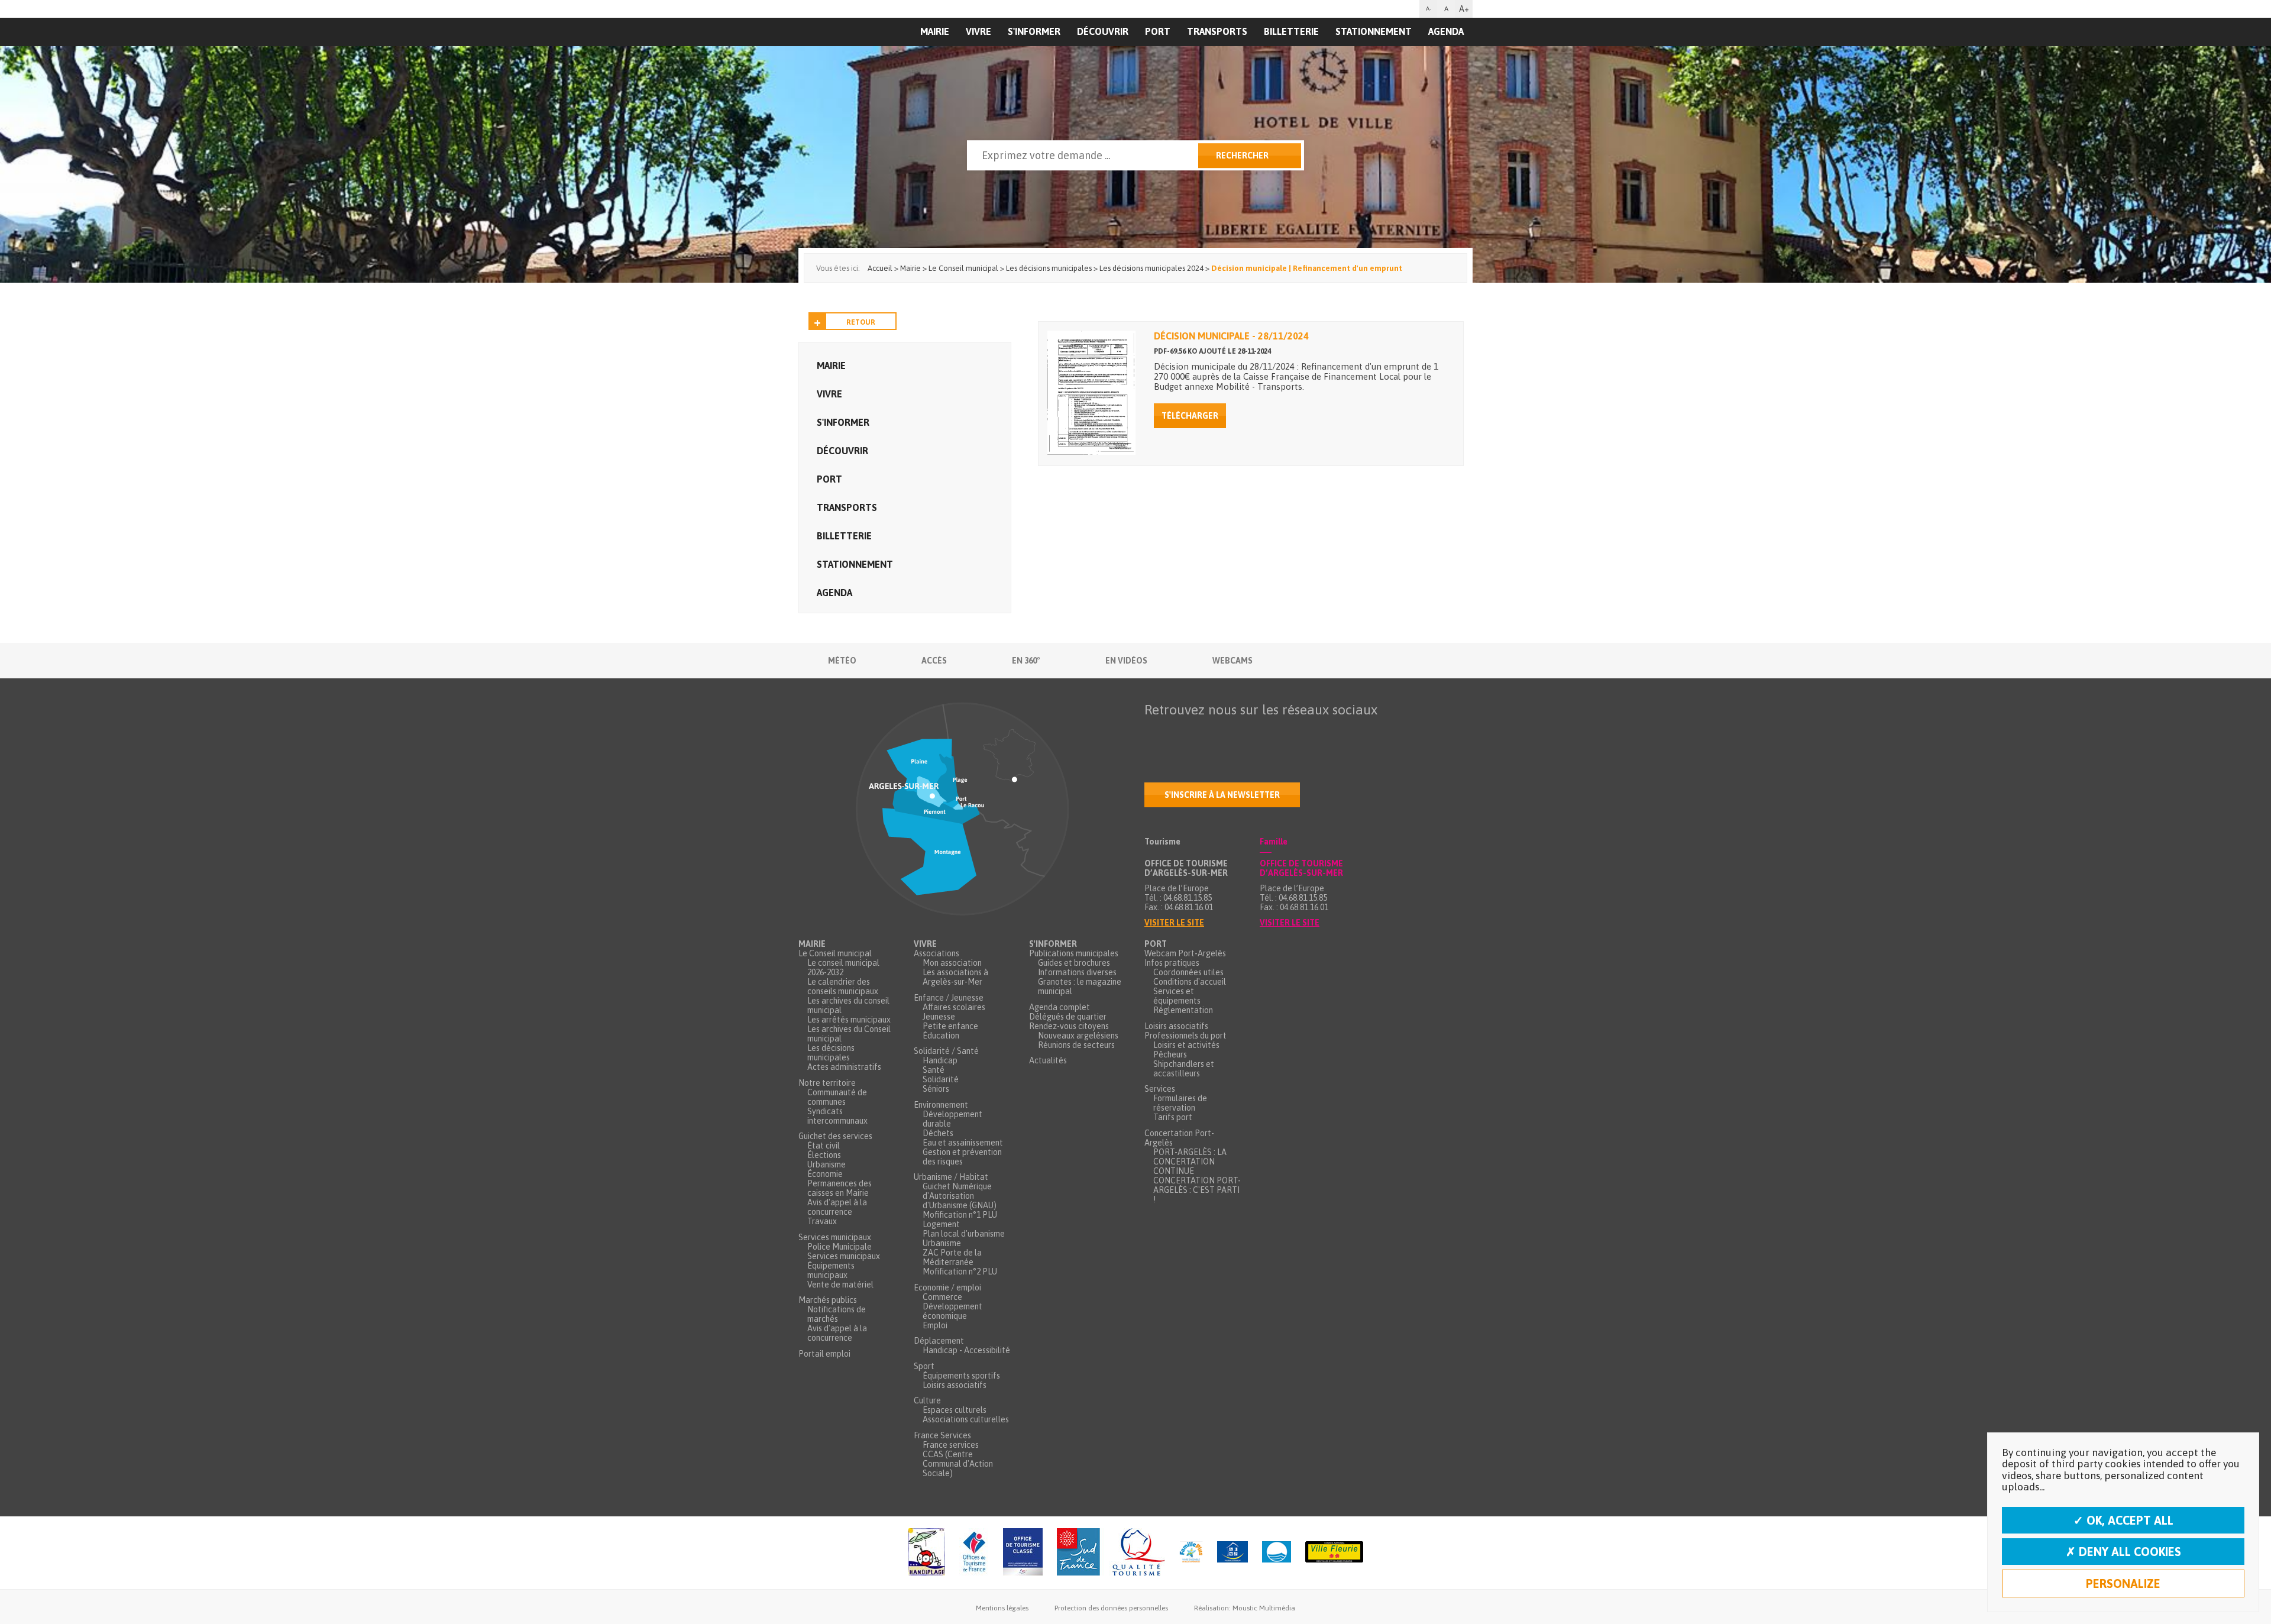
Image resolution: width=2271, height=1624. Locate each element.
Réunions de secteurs (1076, 1045)
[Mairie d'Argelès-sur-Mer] (871, 57)
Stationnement (1374, 31)
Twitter (1179, 733)
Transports (1217, 31)
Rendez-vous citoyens (1069, 1026)
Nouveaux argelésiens (1078, 1036)
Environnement (941, 1105)
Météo (842, 661)
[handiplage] (927, 1553)
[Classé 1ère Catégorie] (1023, 1553)
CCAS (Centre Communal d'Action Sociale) (958, 1464)
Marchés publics (828, 1300)
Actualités (1048, 1060)
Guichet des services (835, 1136)
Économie (825, 1174)
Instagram (1253, 733)
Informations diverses (1077, 972)
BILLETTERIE (1291, 31)
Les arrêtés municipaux (849, 1020)
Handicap (940, 1060)
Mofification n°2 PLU (960, 1272)
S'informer (1034, 31)
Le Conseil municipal (835, 953)
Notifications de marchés (837, 1314)
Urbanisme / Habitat (951, 1177)
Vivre (978, 31)
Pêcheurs (1170, 1054)
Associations (936, 953)
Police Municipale (840, 1247)
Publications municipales (1074, 953)
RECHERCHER (1242, 156)
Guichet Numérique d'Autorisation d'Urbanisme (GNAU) (960, 1196)
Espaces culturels (955, 1410)
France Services (942, 1435)
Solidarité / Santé (946, 1051)
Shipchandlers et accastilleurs (1184, 1069)
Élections (824, 1155)
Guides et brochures (1074, 963)
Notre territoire (827, 1083)
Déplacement (939, 1341)
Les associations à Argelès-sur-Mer (955, 977)
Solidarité (941, 1079)
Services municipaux (835, 1237)
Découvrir (1103, 31)
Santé (934, 1070)
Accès (934, 661)
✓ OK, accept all (2123, 1520)
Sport (924, 1366)
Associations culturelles (966, 1419)
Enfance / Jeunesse (949, 998)
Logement (941, 1224)
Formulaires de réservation (1180, 1103)
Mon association (952, 963)
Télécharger (1190, 416)
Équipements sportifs (961, 1376)
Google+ (1278, 733)
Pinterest (1303, 733)
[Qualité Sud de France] (1111, 1553)
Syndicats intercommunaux (837, 1116)
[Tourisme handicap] (1232, 1553)
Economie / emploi (947, 1287)
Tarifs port (1173, 1117)
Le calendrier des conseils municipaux (843, 986)
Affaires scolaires (954, 1007)
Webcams (1232, 661)
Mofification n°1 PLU (960, 1215)
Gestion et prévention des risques (962, 1157)
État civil (824, 1146)
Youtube (1204, 733)
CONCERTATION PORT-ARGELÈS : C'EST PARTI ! (1197, 1190)
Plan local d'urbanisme (964, 1234)
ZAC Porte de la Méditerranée (952, 1257)
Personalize (2123, 1583)
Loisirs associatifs (955, 1385)
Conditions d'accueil (1190, 982)
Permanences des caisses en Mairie (840, 1188)
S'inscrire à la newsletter (1222, 795)
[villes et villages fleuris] (1334, 1553)
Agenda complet (1060, 1007)
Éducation (941, 1036)
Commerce (942, 1297)
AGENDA (1446, 31)
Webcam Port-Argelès (1185, 953)
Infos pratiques (1172, 963)
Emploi (935, 1325)
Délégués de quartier (1068, 1017)
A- (1429, 9)
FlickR (1228, 733)
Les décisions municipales (831, 1053)
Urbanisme (826, 1164)
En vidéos (1126, 661)
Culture (927, 1400)
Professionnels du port (1185, 1036)
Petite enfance (950, 1026)
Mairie (831, 365)
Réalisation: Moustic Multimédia (1245, 1608)
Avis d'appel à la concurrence (837, 1207)
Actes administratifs (844, 1067)
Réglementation (1183, 1010)
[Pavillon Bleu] (1277, 1553)
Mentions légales (1002, 1608)
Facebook (1154, 733)
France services (951, 1445)
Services (1160, 1089)
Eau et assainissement (963, 1143)
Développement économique (952, 1311)
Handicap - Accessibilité (966, 1350)
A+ (1464, 9)
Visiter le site (1174, 923)
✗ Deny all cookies (2123, 1552)
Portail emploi (824, 1354)
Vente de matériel (840, 1285)
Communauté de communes (837, 1097)
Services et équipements (1177, 996)
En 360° (1026, 661)
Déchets (938, 1133)
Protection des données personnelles (1111, 1608)
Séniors (936, 1089)
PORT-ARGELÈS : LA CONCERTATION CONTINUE (1190, 1162)
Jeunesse (939, 1017)
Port (1158, 31)
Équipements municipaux (831, 1270)
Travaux (822, 1221)
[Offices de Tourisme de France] (974, 1553)
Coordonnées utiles (1188, 972)
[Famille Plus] (1191, 1553)
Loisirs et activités (1186, 1045)
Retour (861, 322)
